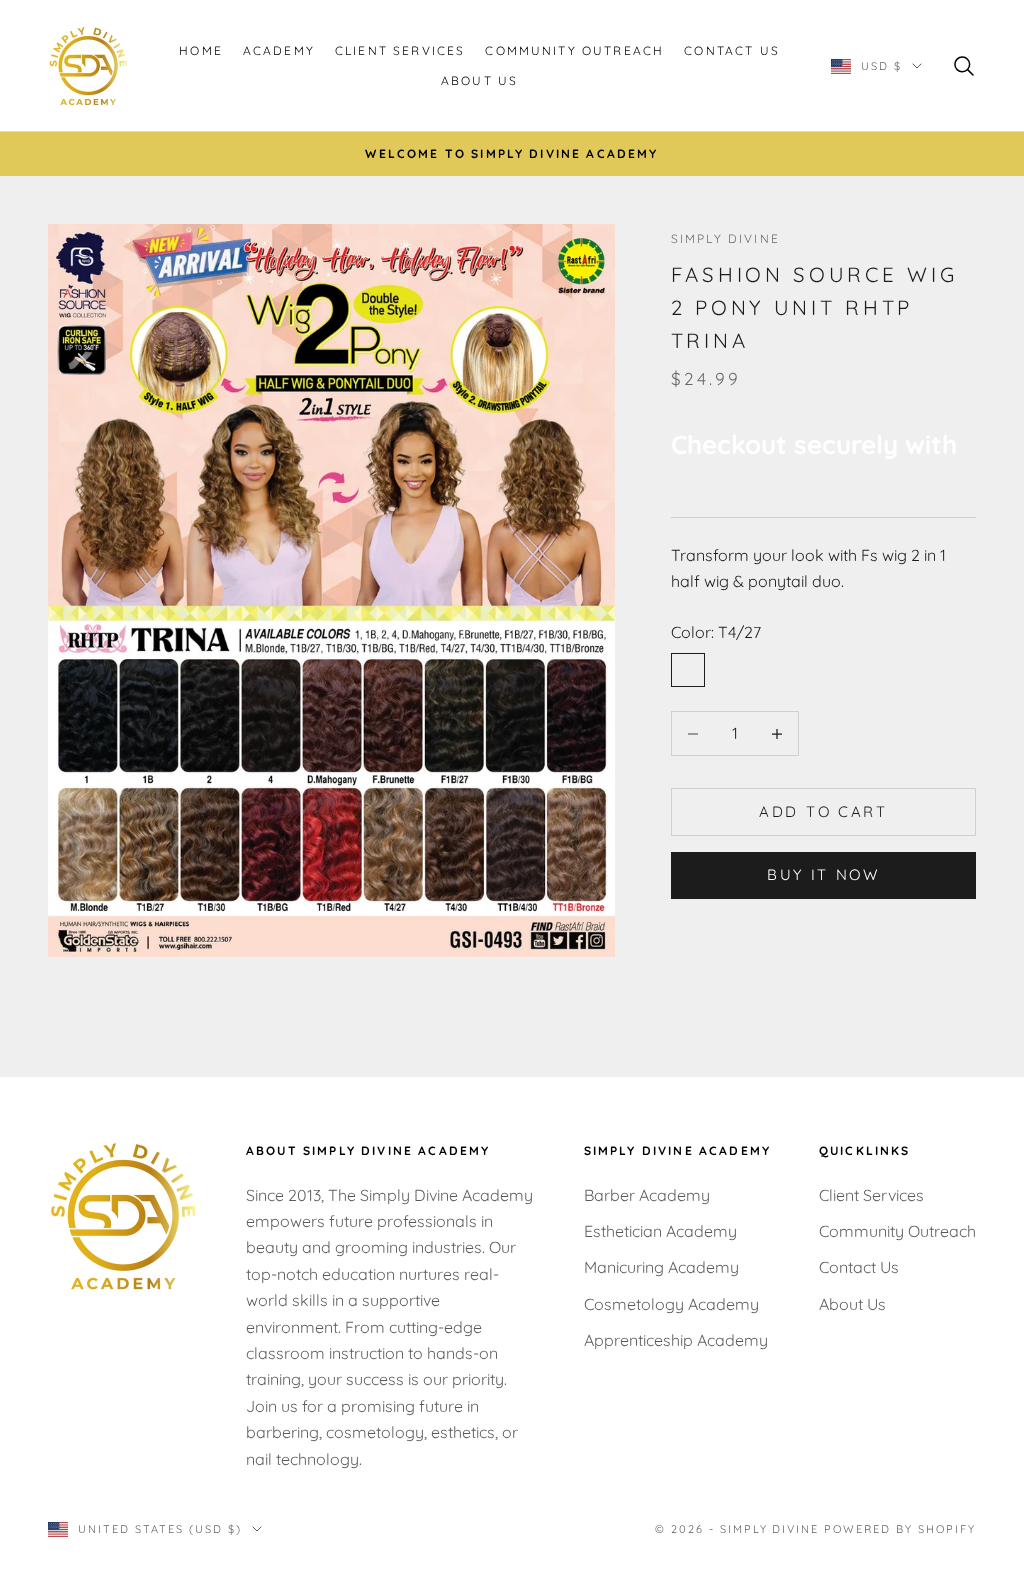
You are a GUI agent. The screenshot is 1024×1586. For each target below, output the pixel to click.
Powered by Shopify (900, 1529)
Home (201, 50)
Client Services (400, 50)
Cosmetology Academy (671, 1304)
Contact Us (732, 50)
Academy (279, 50)
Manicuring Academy (661, 1267)
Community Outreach (574, 50)
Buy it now (823, 874)
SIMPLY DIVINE (725, 238)
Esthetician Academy (660, 1231)
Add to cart (823, 811)
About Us (479, 80)
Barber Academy (647, 1195)
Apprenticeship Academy (676, 1340)
